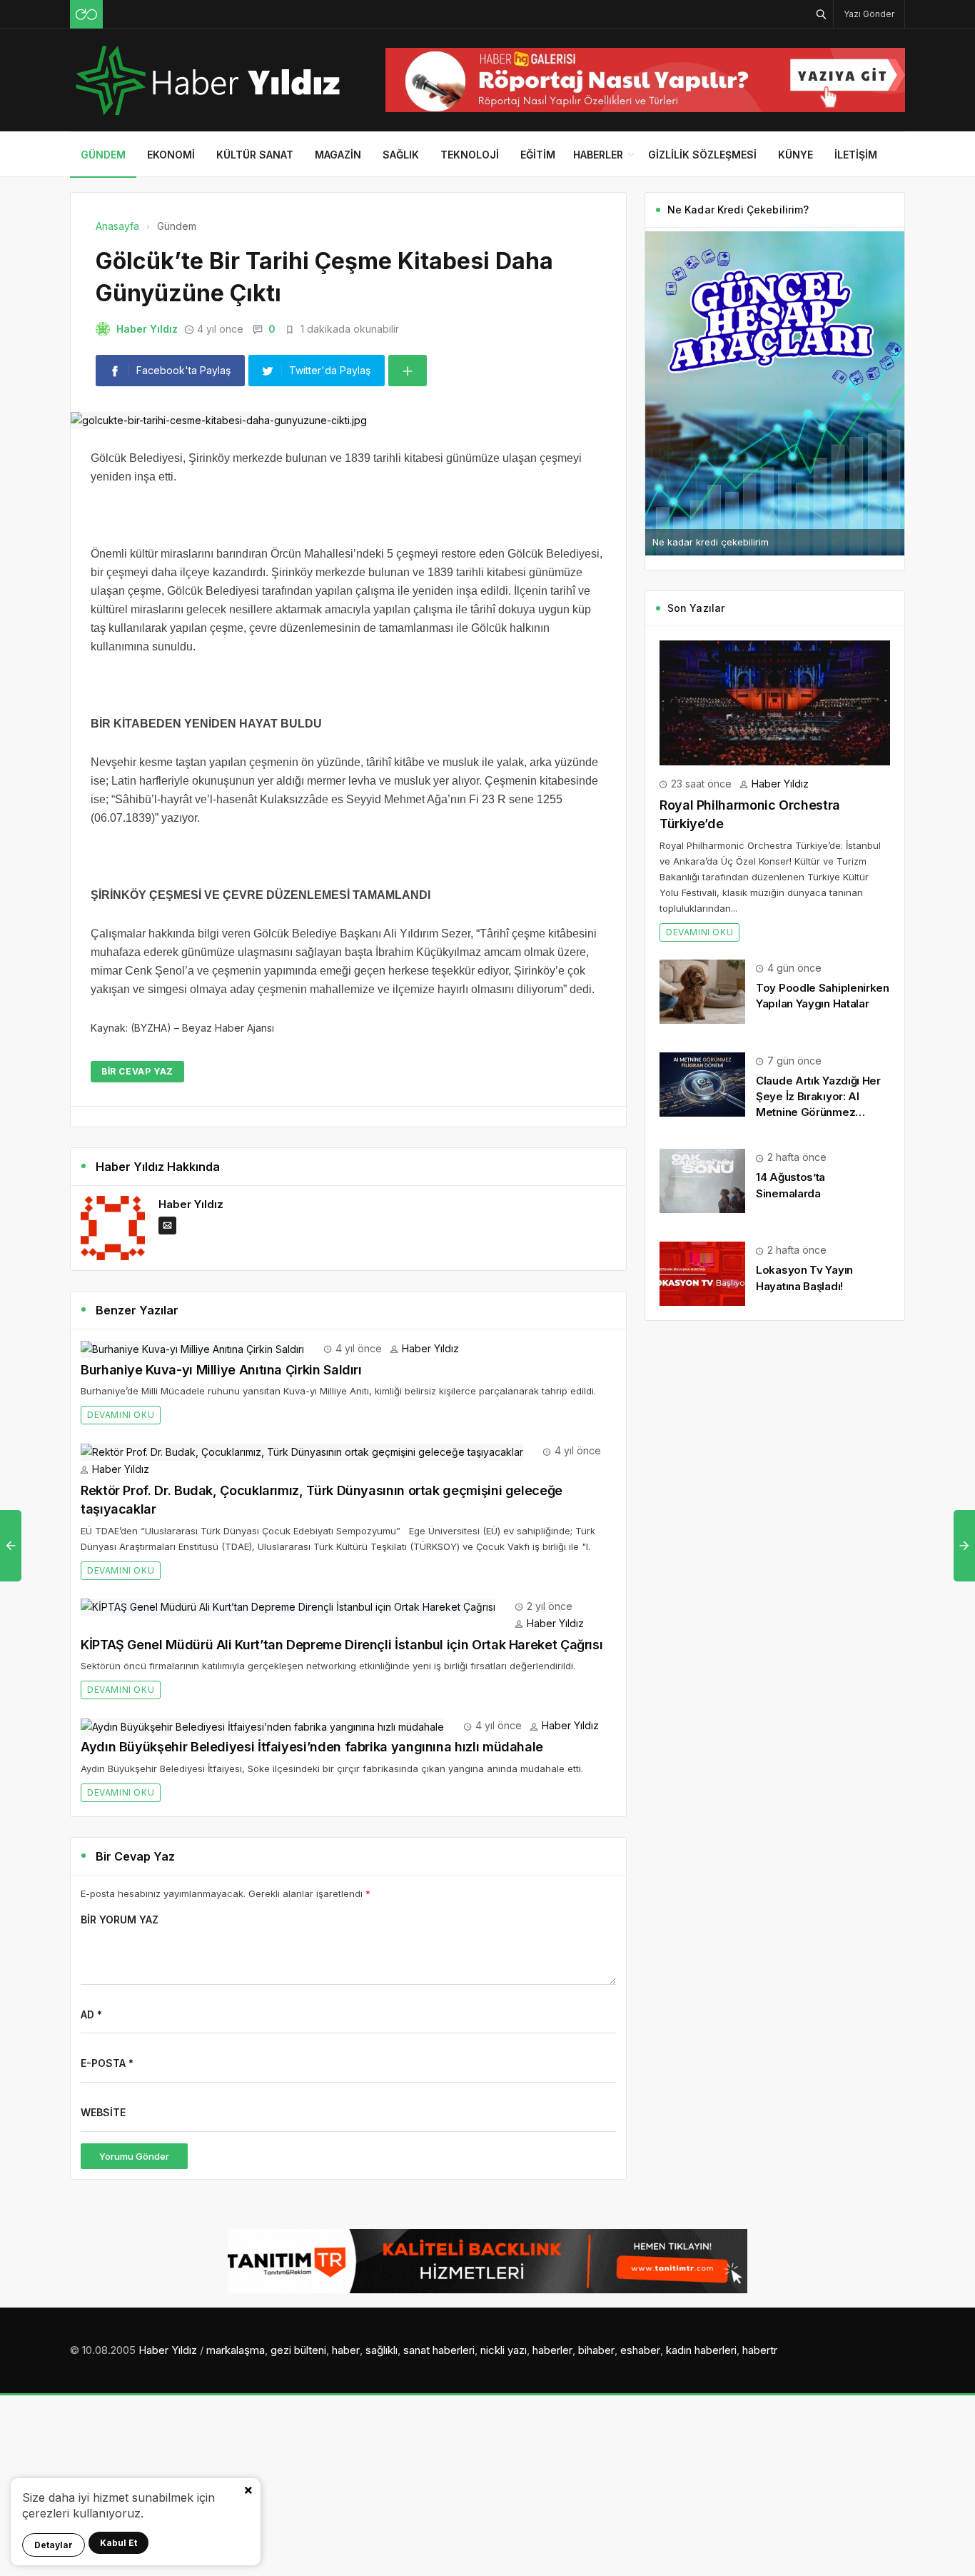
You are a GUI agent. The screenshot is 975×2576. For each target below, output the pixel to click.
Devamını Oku (121, 1415)
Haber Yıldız (147, 329)
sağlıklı (382, 2350)
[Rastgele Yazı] (86, 14)
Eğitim (538, 155)
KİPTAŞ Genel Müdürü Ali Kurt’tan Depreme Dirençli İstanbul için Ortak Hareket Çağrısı (342, 1645)
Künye (795, 155)
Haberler (598, 155)
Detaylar (54, 2545)
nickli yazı (504, 2350)
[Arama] (822, 14)
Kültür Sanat (255, 155)
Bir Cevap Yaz (137, 1071)
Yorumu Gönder (134, 2156)
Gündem (103, 155)
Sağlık (401, 155)
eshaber (640, 2350)
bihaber (596, 2350)
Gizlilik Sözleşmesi (702, 155)
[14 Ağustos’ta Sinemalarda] (702, 1180)
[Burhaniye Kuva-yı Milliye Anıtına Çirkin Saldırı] (192, 1348)
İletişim (856, 155)
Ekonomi (171, 155)
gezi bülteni (298, 2350)
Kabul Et (118, 2543)
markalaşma (236, 2350)
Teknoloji (470, 155)
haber (346, 2350)
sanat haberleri (439, 2350)
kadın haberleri (701, 2350)
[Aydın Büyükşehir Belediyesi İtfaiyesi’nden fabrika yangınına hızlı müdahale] (262, 1725)
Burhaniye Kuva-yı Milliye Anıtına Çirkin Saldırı (221, 1370)
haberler (552, 2350)
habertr (760, 2350)
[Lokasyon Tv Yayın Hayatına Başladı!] (702, 1273)
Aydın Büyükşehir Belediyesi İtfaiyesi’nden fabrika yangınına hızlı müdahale (312, 1747)
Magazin (338, 155)
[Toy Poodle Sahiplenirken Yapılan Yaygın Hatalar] (702, 991)
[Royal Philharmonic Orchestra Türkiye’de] (775, 701)
